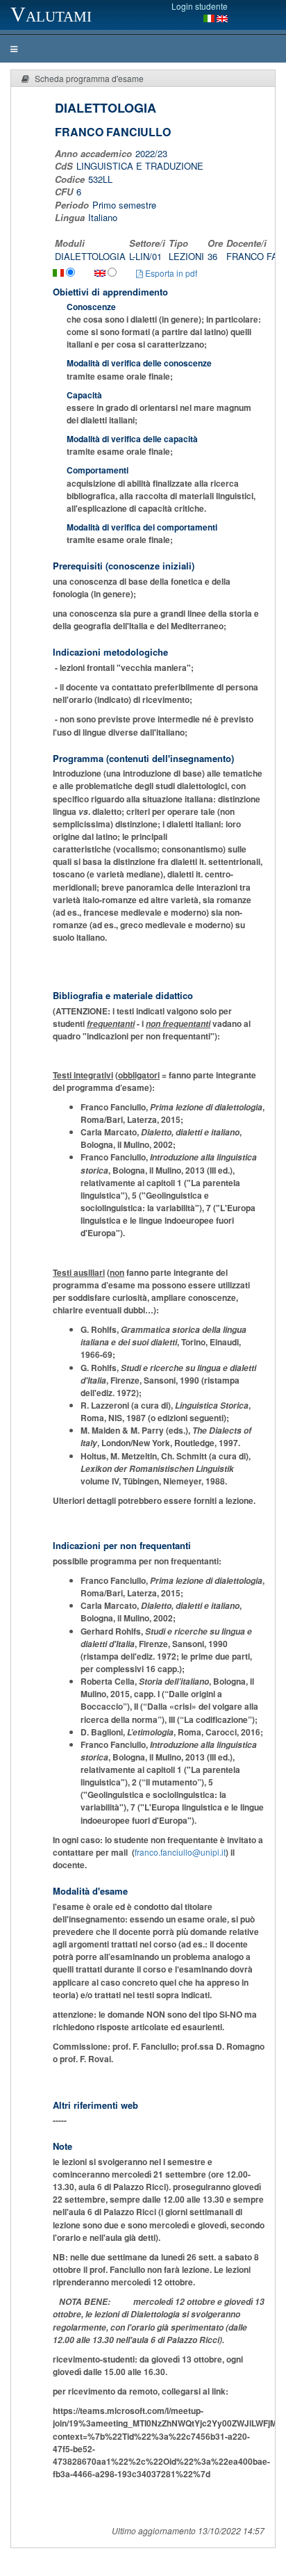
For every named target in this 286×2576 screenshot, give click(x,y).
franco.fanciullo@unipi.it (180, 1852)
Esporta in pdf (170, 273)
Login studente (200, 6)
